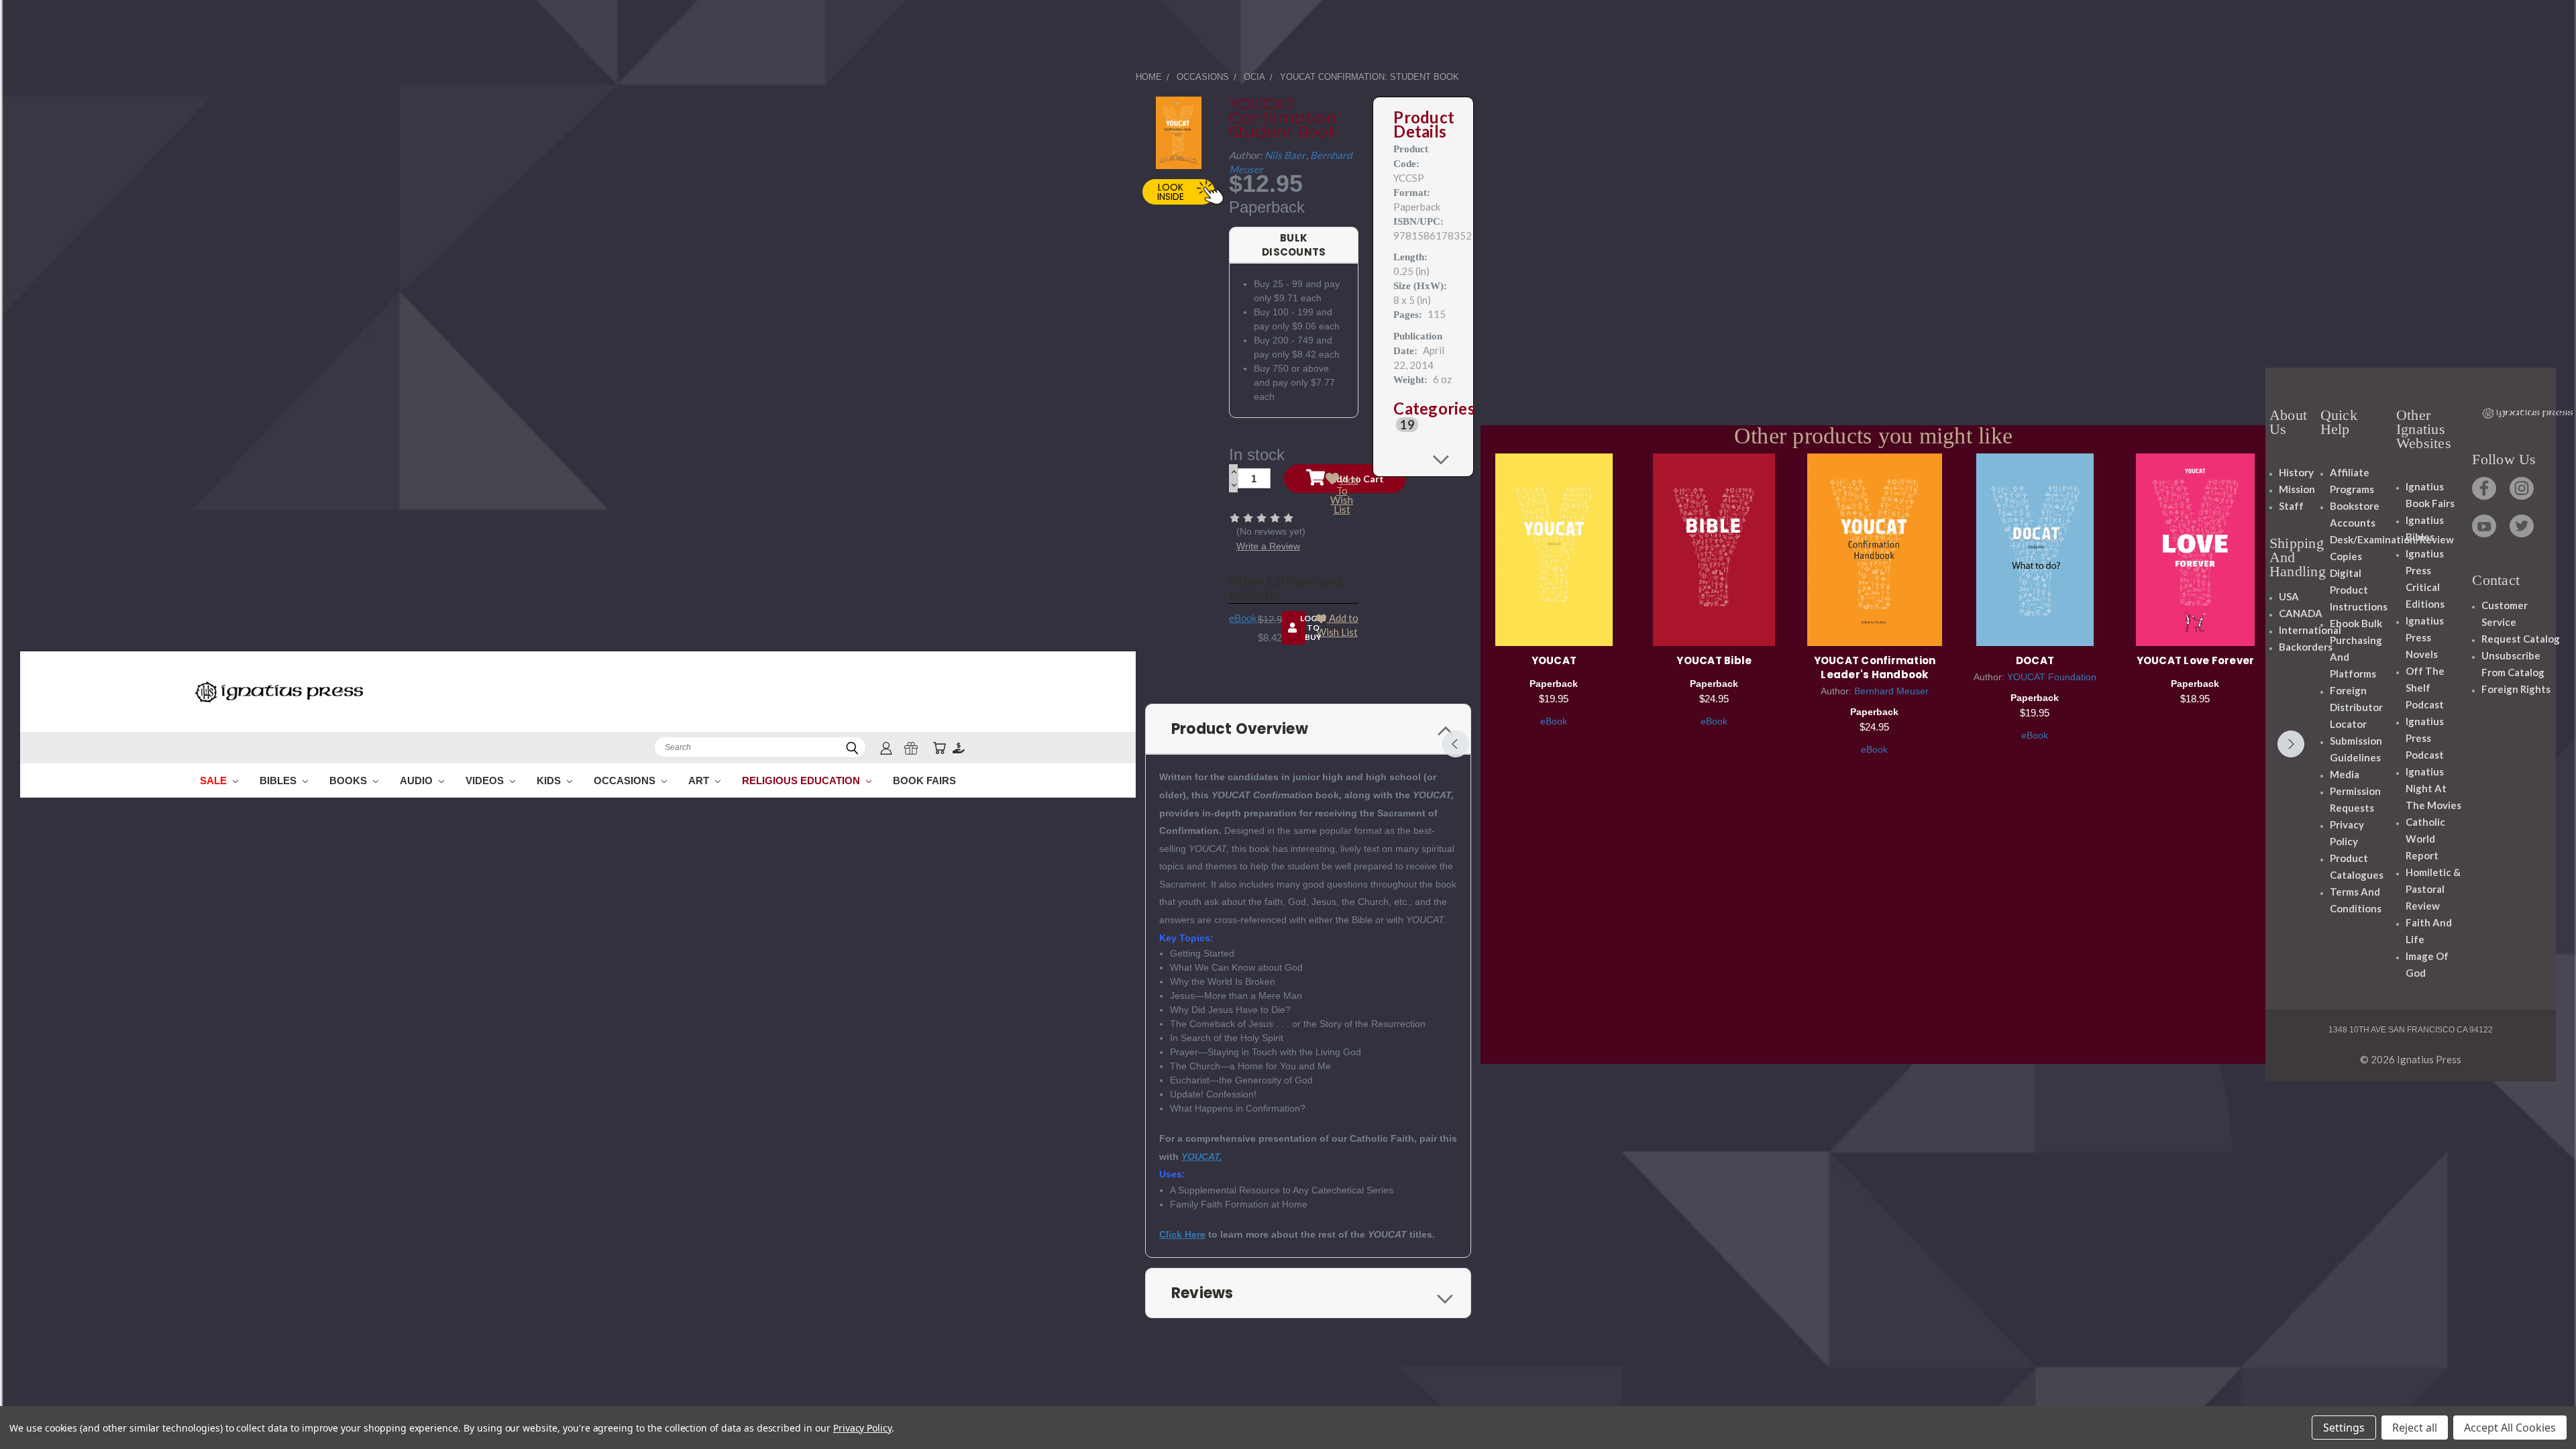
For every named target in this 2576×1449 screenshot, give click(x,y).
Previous (1456, 744)
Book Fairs (924, 781)
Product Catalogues (2357, 866)
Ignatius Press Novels (2425, 637)
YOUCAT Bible (1714, 660)
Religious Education (802, 781)
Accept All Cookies (2510, 1428)
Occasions (626, 781)
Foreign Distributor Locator (2356, 707)
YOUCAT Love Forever (2196, 660)
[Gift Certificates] (911, 748)
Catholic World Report (2425, 839)
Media (2345, 774)
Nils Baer (1285, 155)
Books (350, 781)
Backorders (2306, 647)
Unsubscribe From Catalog (2513, 664)
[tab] (1423, 417)
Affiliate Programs (2352, 481)
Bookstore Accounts (2355, 514)
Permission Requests (2355, 799)
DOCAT (2035, 660)
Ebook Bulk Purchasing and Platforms (2356, 648)
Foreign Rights (2516, 689)
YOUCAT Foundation (2052, 677)
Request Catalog (2521, 639)
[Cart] (939, 748)
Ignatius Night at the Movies (2433, 788)
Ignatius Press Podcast (2425, 738)
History (2296, 472)
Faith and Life (2429, 931)
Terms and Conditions (2356, 900)
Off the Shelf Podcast (2425, 688)
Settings (2344, 1428)
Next (2291, 744)
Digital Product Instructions (2359, 590)
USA (2289, 596)
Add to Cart (1554, 548)
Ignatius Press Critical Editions (2425, 579)
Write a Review (1268, 546)
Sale (215, 781)
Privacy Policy (2347, 833)
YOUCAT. (1202, 1157)
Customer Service (2505, 613)
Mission (2297, 489)
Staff (2291, 506)
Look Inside (1171, 192)
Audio (418, 781)
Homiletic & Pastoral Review (2433, 889)
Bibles (279, 781)
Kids (550, 781)
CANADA (2301, 613)
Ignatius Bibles (2425, 528)
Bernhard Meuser (1891, 691)
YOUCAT (1554, 660)
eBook (1243, 618)
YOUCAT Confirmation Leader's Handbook (1875, 667)
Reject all (2415, 1428)
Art (700, 781)
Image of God (2427, 964)
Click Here (1182, 1234)
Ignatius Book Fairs (2430, 495)
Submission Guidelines (2356, 749)
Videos (486, 781)
